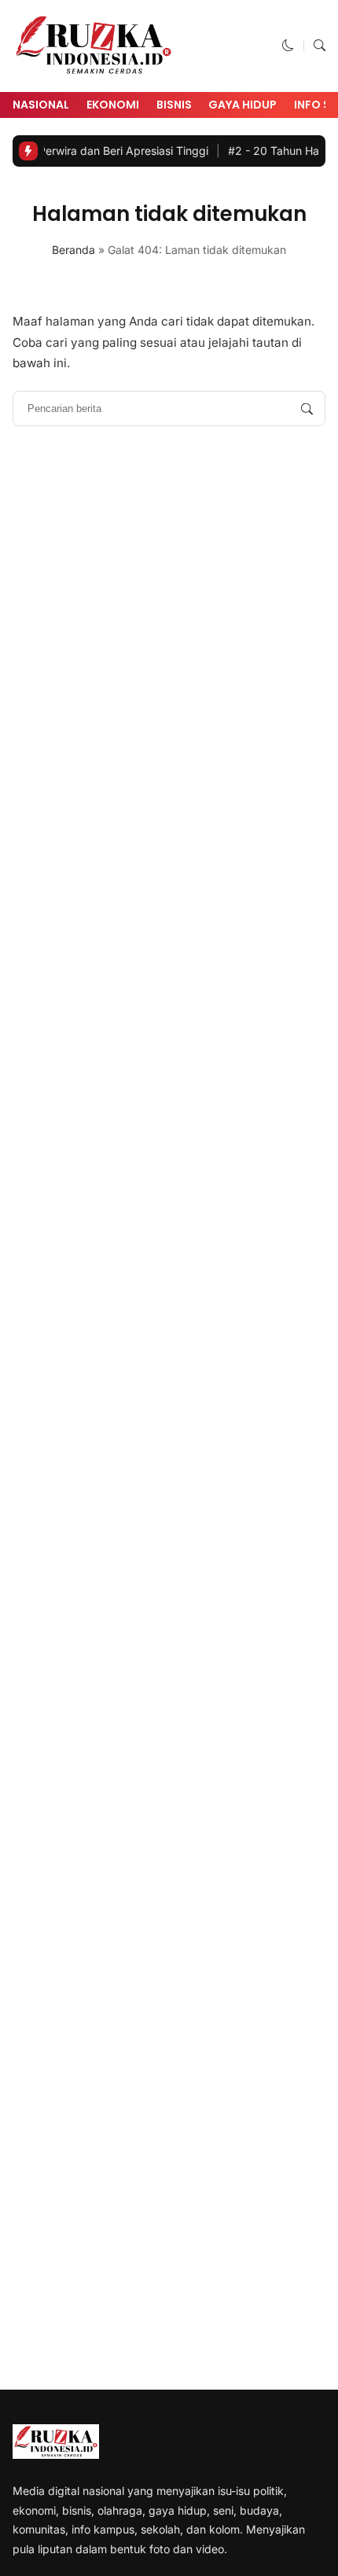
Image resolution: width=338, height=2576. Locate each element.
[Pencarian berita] (307, 408)
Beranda (73, 250)
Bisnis (174, 105)
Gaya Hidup (242, 105)
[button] (288, 45)
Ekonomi (113, 105)
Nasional (41, 105)
